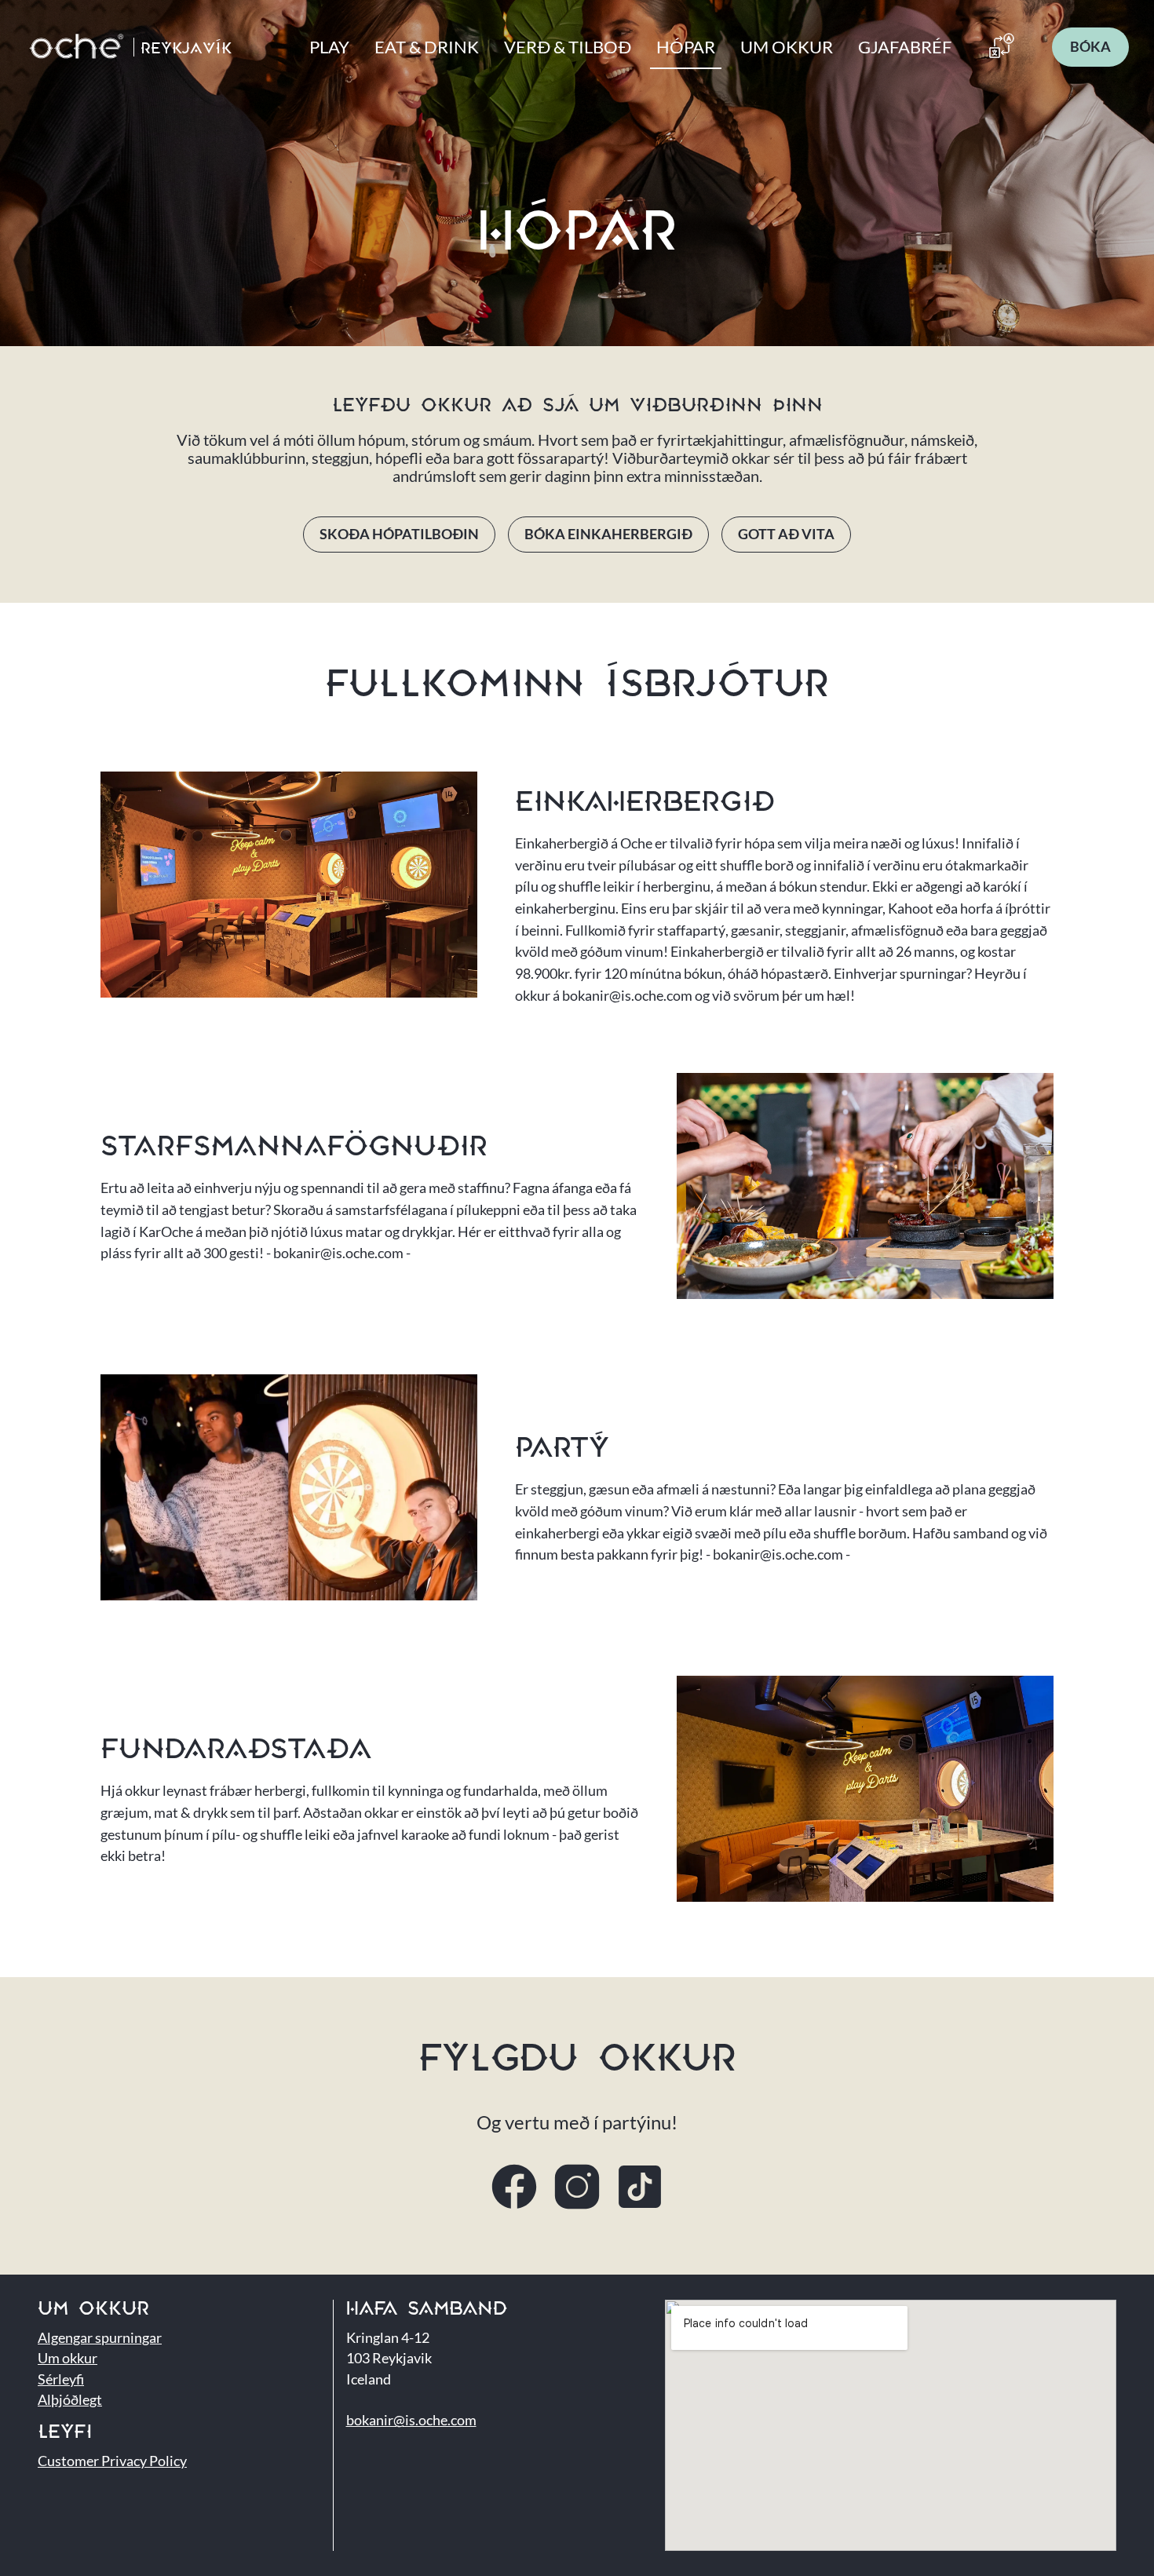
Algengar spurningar (100, 2338)
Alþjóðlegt (70, 2400)
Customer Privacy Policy (112, 2461)
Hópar (686, 47)
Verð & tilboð (568, 47)
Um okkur (787, 47)
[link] (1090, 47)
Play (329, 47)
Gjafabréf (905, 47)
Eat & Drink (427, 47)
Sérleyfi (61, 2379)
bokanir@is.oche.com (411, 2420)
